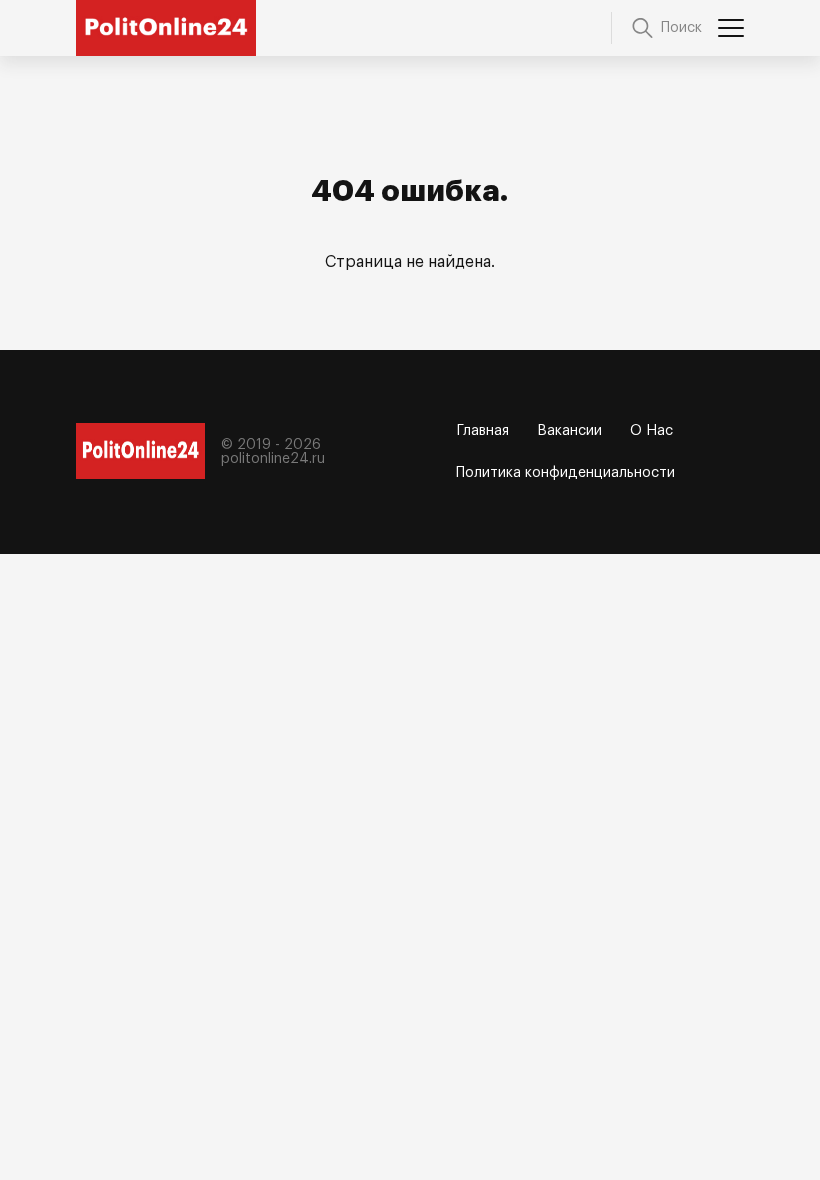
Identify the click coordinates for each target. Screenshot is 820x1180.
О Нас (651, 431)
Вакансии (569, 431)
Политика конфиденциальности (565, 473)
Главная (483, 431)
